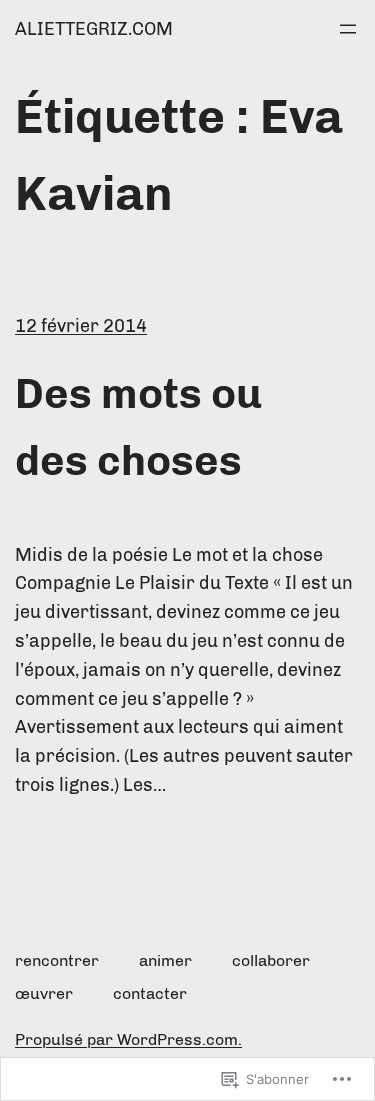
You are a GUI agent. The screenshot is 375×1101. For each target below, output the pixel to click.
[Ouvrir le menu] (348, 29)
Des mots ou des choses (138, 427)
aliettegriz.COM (94, 29)
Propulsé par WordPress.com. (128, 1039)
